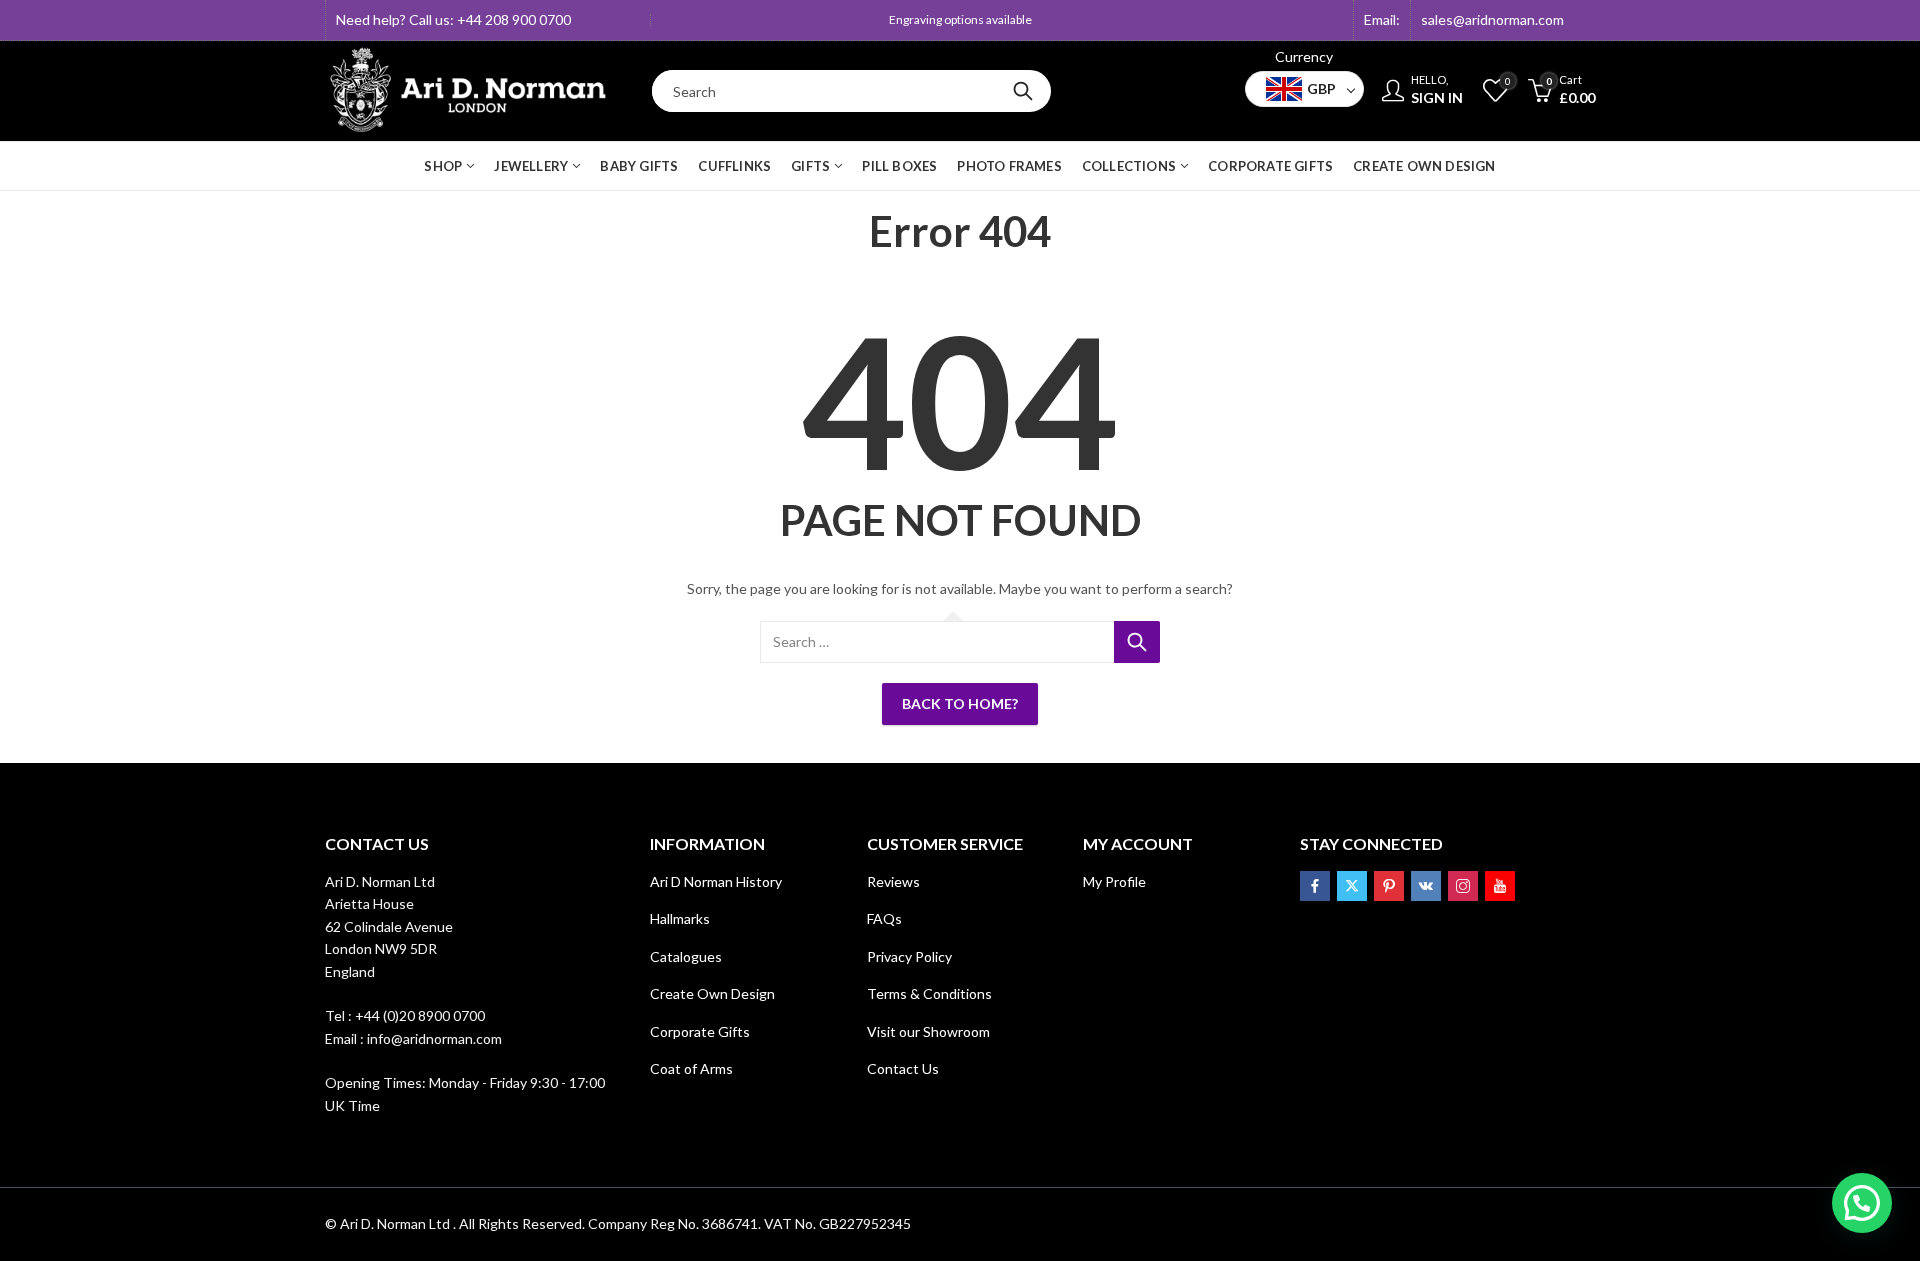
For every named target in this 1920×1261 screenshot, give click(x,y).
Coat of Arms (691, 1068)
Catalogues (686, 956)
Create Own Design (712, 993)
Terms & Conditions (929, 993)
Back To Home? (960, 703)
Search (1023, 91)
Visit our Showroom (928, 1031)
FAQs (884, 918)
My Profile (1114, 881)
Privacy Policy (909, 956)
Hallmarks (680, 918)
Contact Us (903, 1068)
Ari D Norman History (716, 881)
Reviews (893, 881)
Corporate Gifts (700, 1031)
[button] (1862, 1203)
